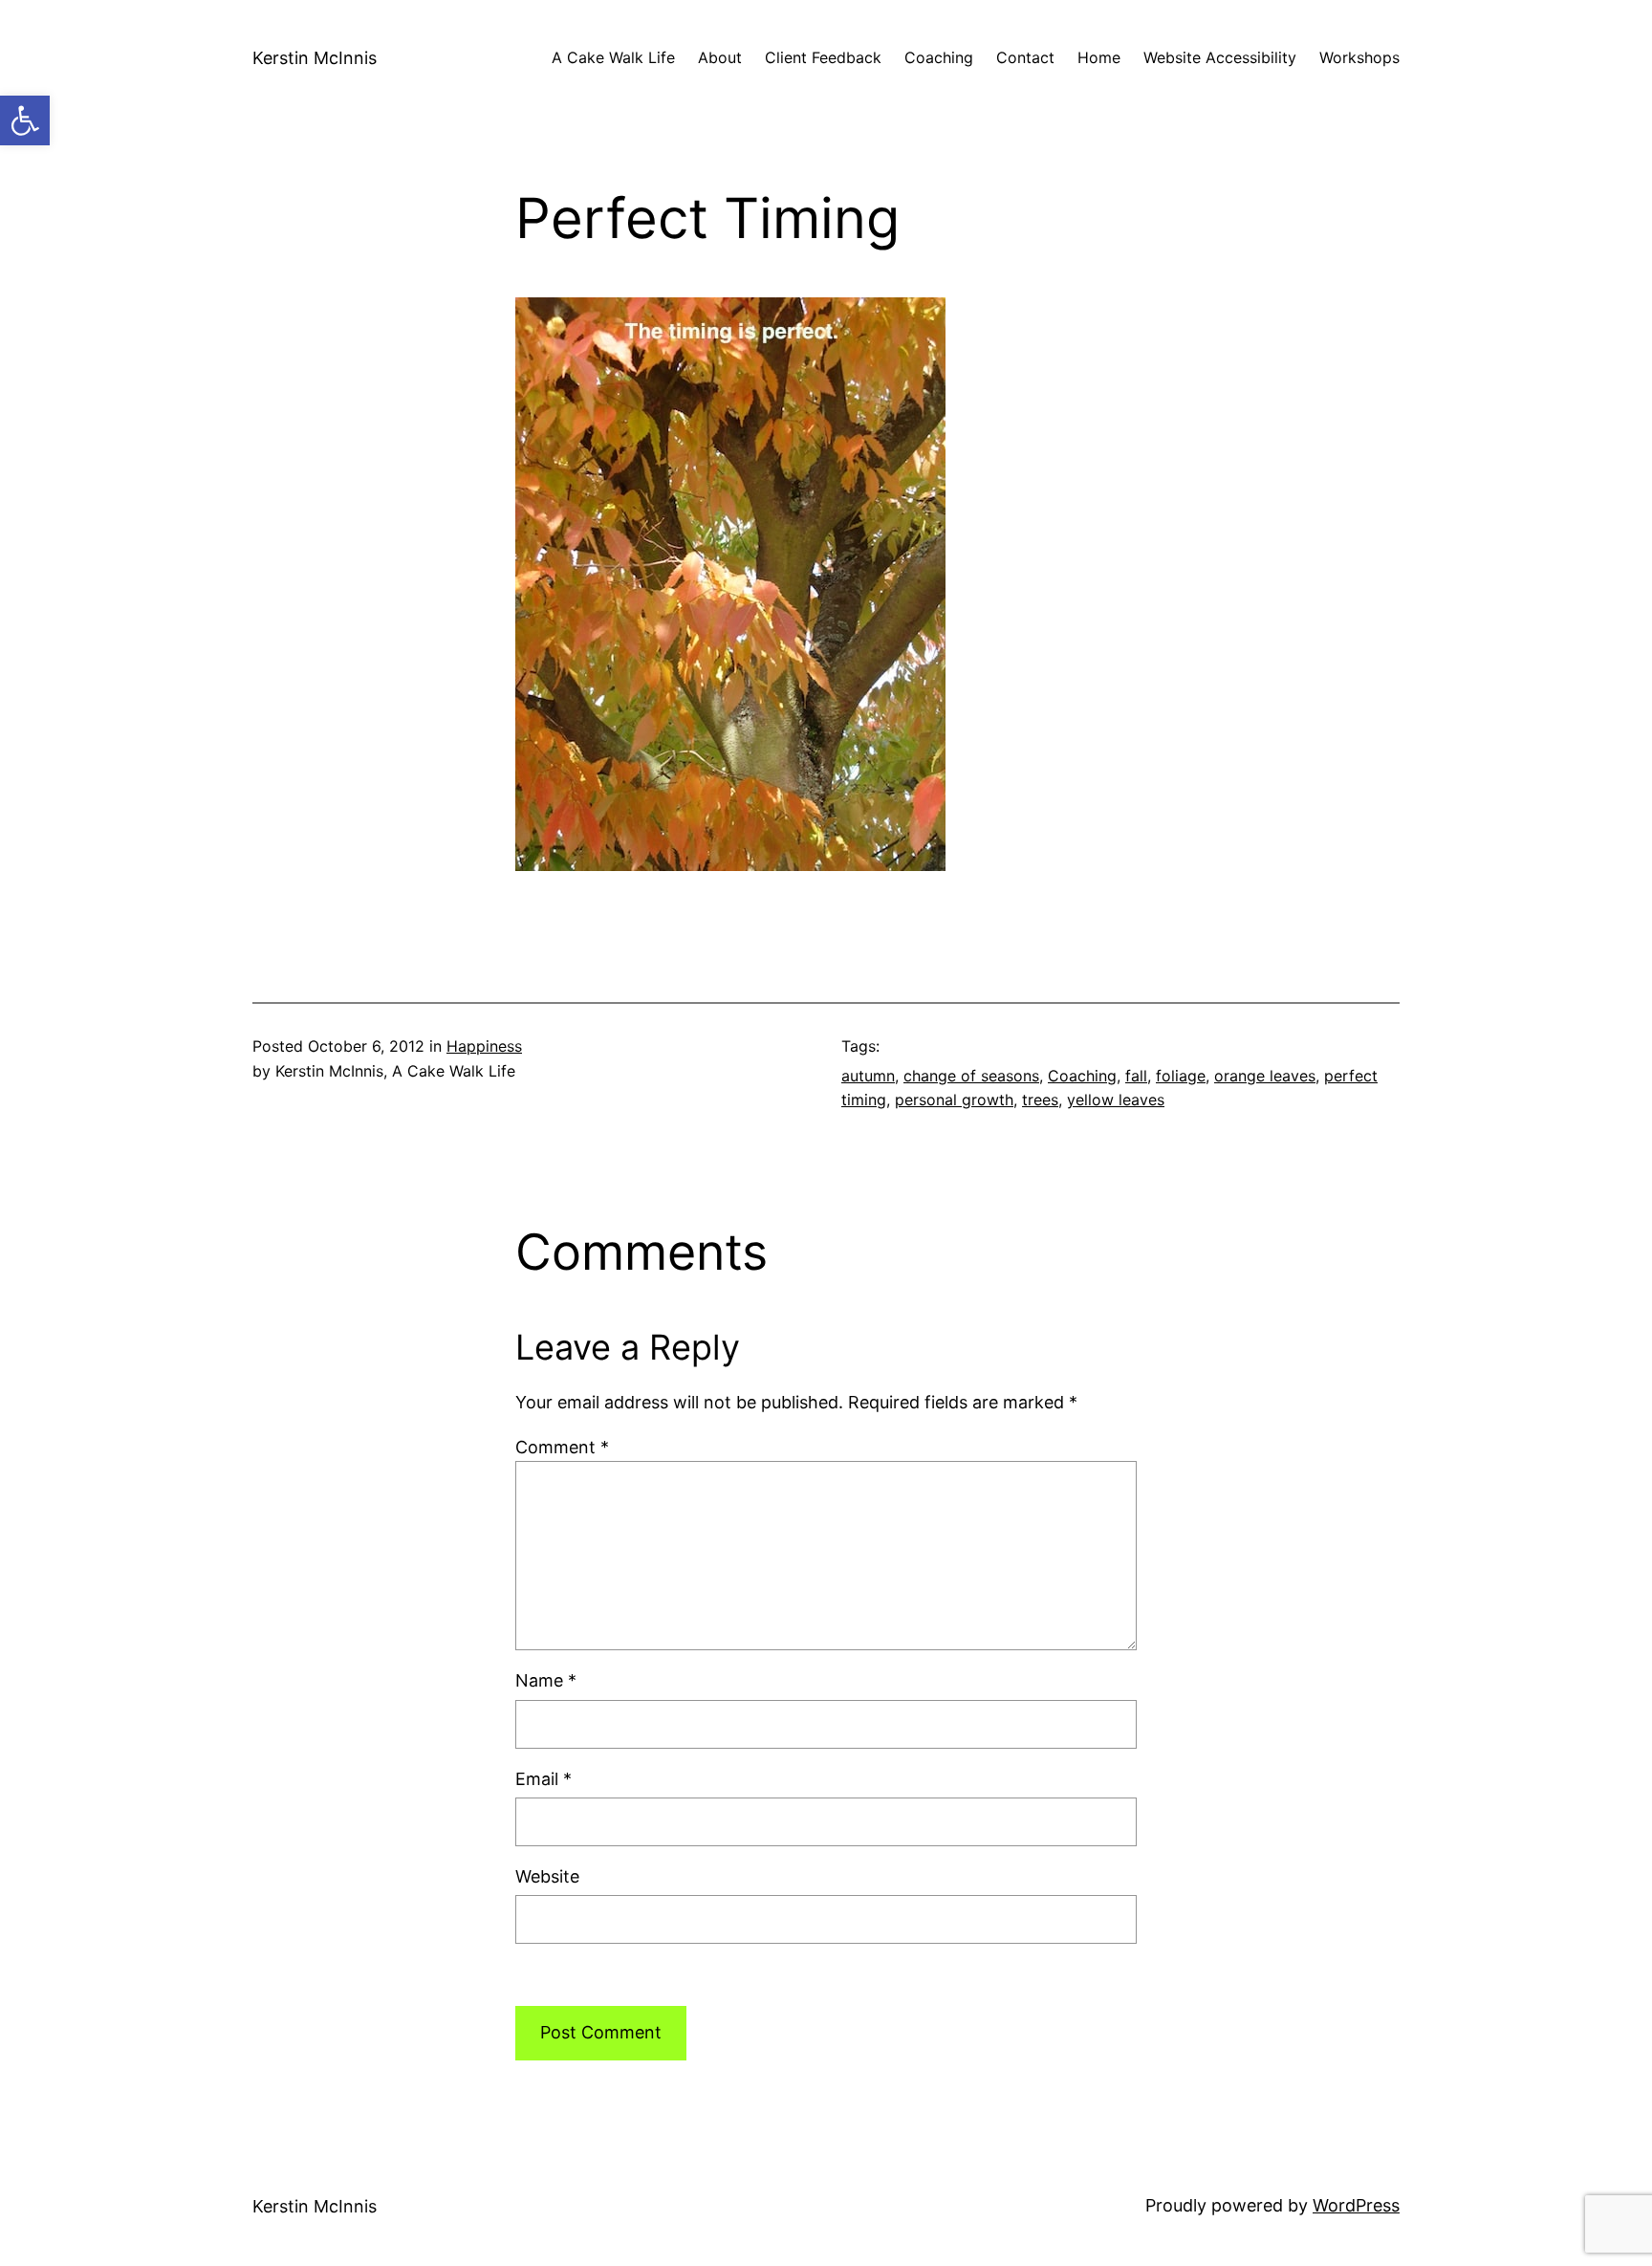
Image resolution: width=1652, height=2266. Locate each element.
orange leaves (1265, 1076)
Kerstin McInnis (315, 58)
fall (1136, 1076)
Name (546, 1680)
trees (1040, 1100)
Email (543, 1779)
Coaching (939, 57)
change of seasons (971, 1076)
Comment (562, 1447)
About (720, 57)
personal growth (954, 1100)
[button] (25, 120)
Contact (1025, 57)
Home (1099, 57)
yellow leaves (1116, 1100)
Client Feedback (823, 57)
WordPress (1356, 2205)
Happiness (484, 1046)
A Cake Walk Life (613, 57)
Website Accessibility (1220, 57)
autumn (868, 1076)
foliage (1181, 1076)
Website (547, 1876)
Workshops (1359, 57)
